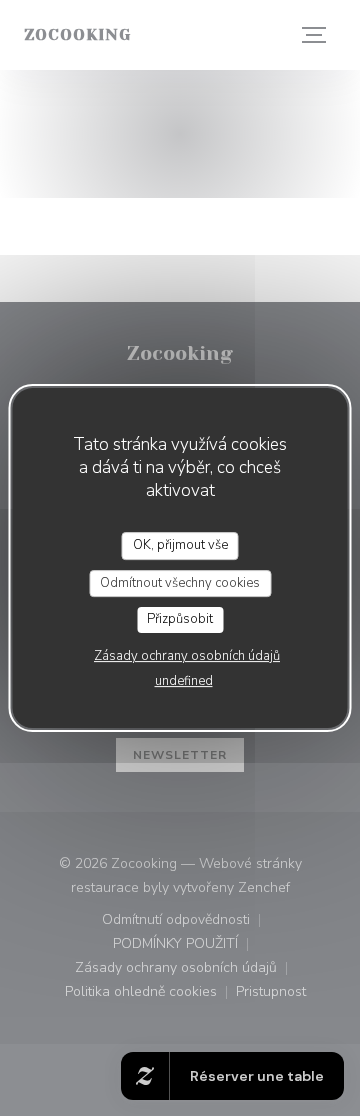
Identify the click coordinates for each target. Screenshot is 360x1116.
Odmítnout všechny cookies (180, 583)
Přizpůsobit (180, 619)
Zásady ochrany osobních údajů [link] (187, 656)
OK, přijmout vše (180, 545)
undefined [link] (184, 681)
